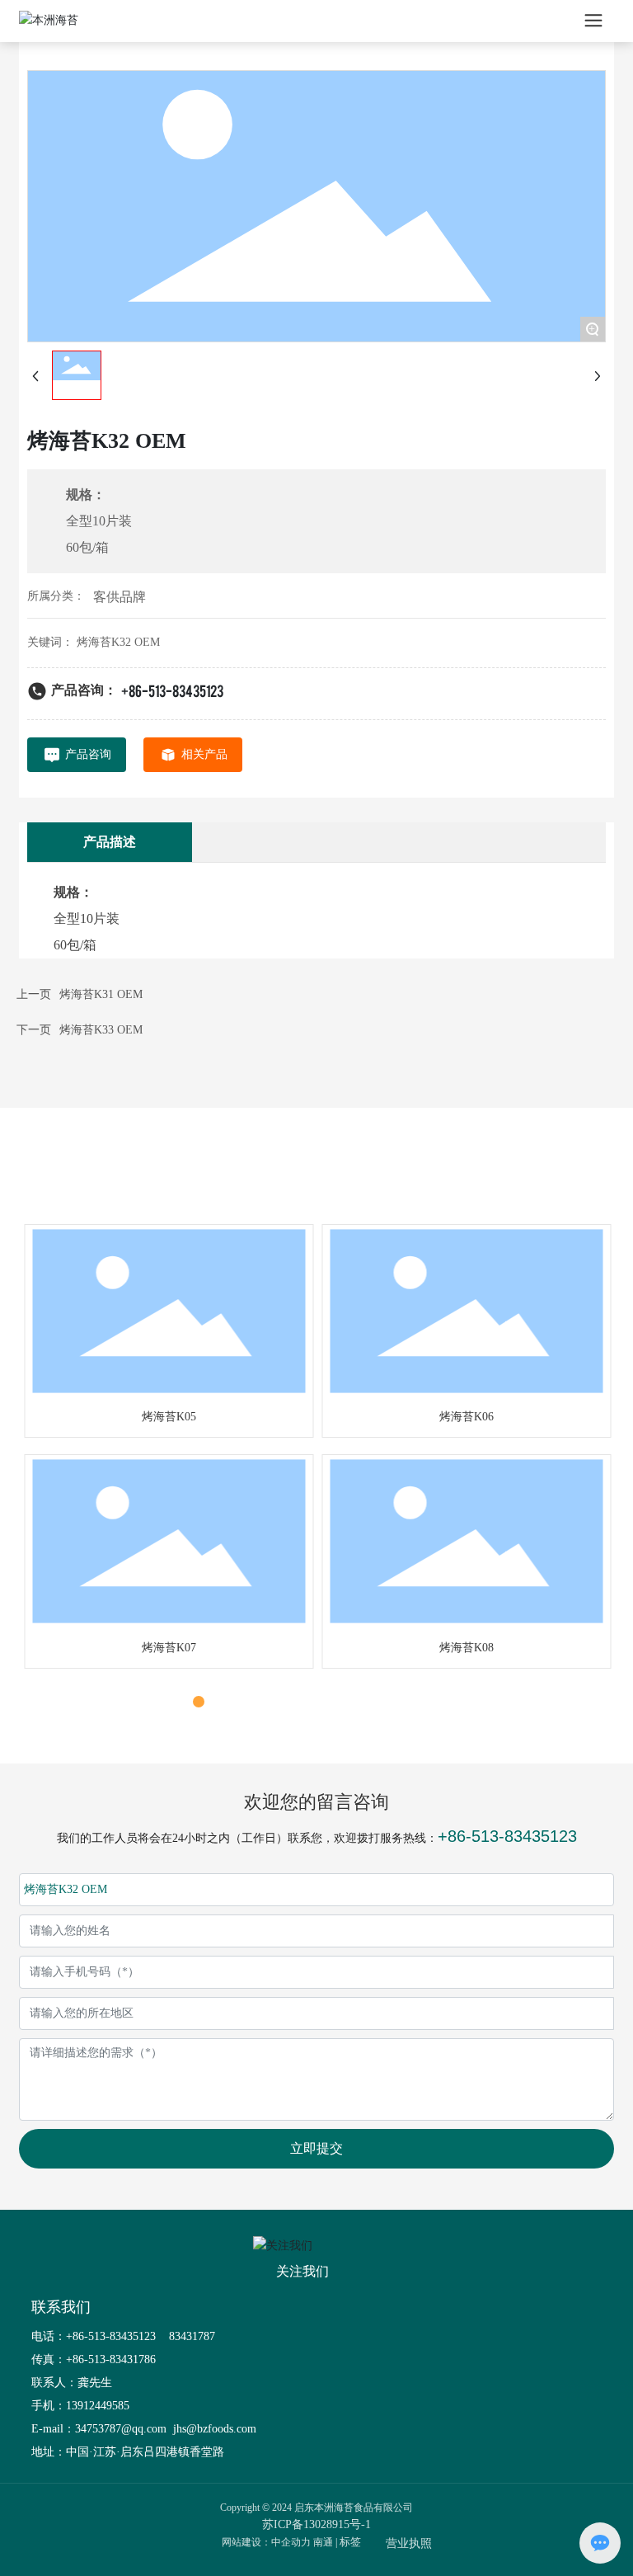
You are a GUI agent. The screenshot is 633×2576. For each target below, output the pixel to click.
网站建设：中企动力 (266, 2542)
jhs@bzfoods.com (213, 2429)
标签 (350, 2542)
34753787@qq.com (121, 2429)
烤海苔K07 (167, 1648)
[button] (181, 1702)
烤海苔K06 (465, 1417)
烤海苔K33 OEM (101, 1030)
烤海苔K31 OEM (101, 994)
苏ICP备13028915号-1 (316, 2524)
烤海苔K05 (167, 1417)
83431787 (194, 2336)
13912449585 (98, 2406)
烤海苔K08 (465, 1648)
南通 (323, 2542)
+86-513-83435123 (172, 690)
